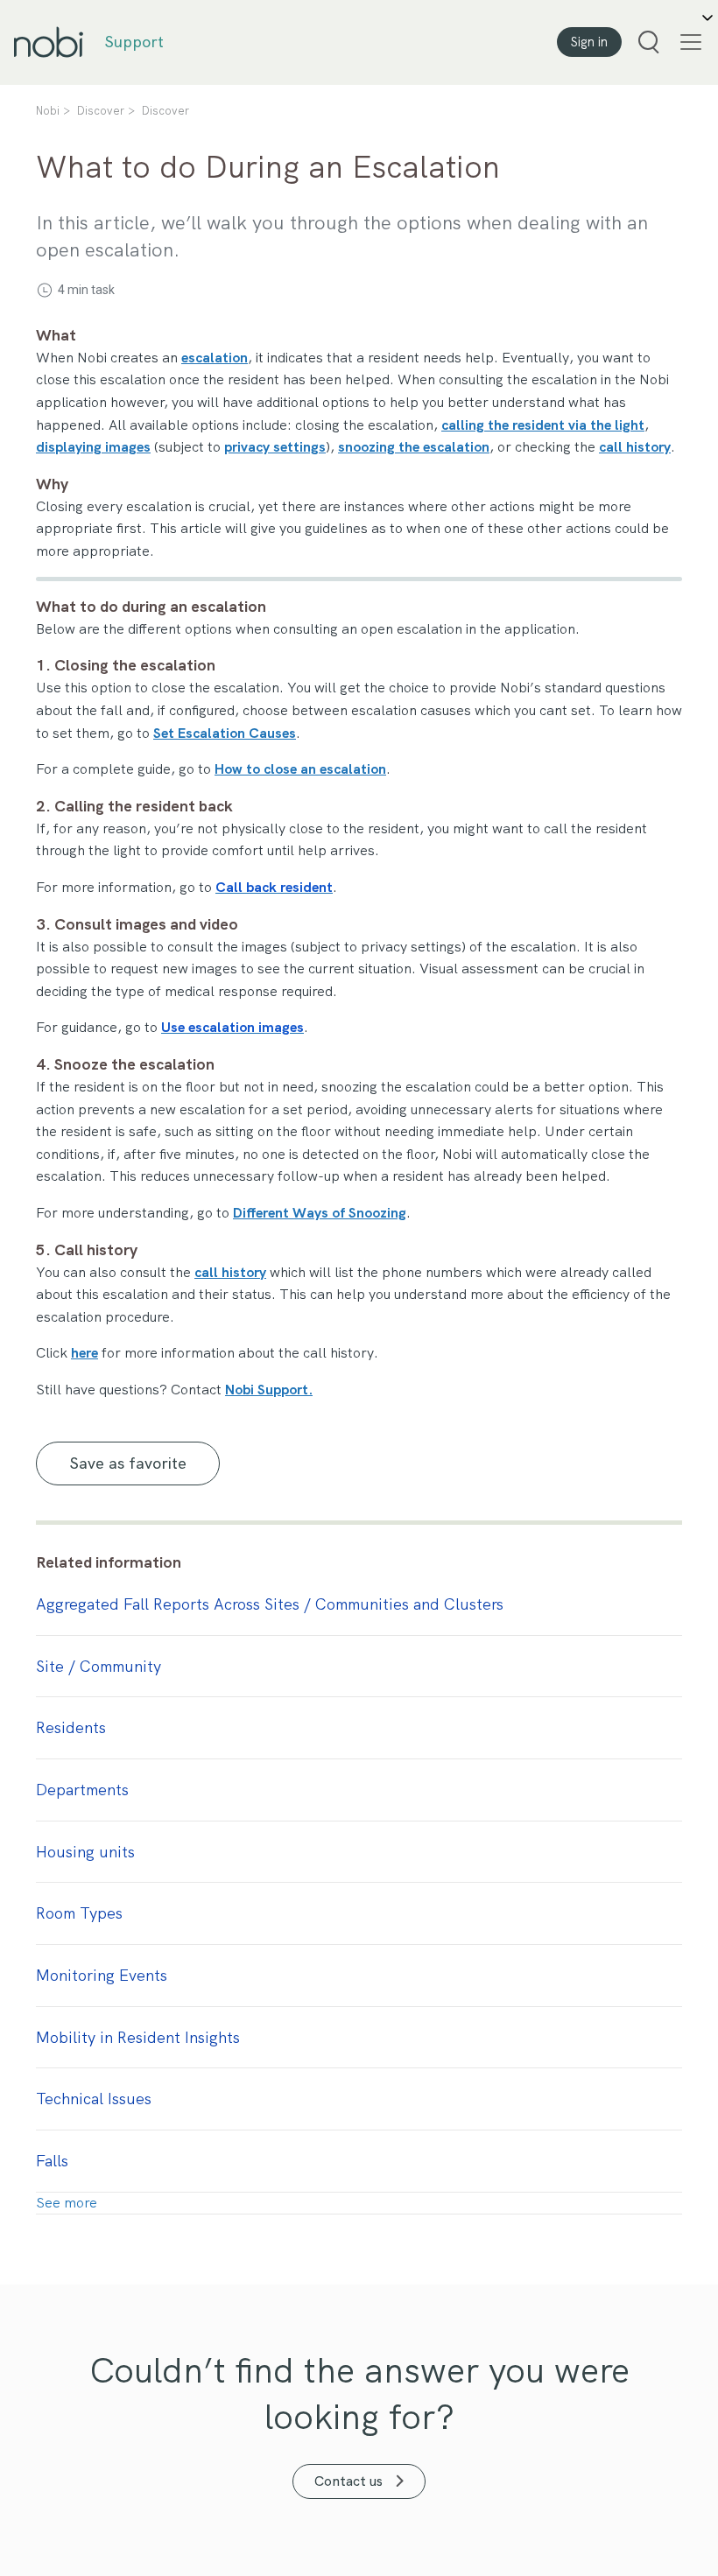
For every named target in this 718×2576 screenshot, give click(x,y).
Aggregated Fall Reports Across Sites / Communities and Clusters (270, 1604)
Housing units (85, 1852)
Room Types (79, 1913)
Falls (52, 2161)
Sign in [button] (589, 42)
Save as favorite (128, 1463)
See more (67, 2203)
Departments (82, 1790)
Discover (101, 111)
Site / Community (99, 1666)
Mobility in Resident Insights (138, 2037)
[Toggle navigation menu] (687, 42)
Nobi (48, 111)
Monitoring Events (102, 1975)
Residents (71, 1727)
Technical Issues (94, 2099)
